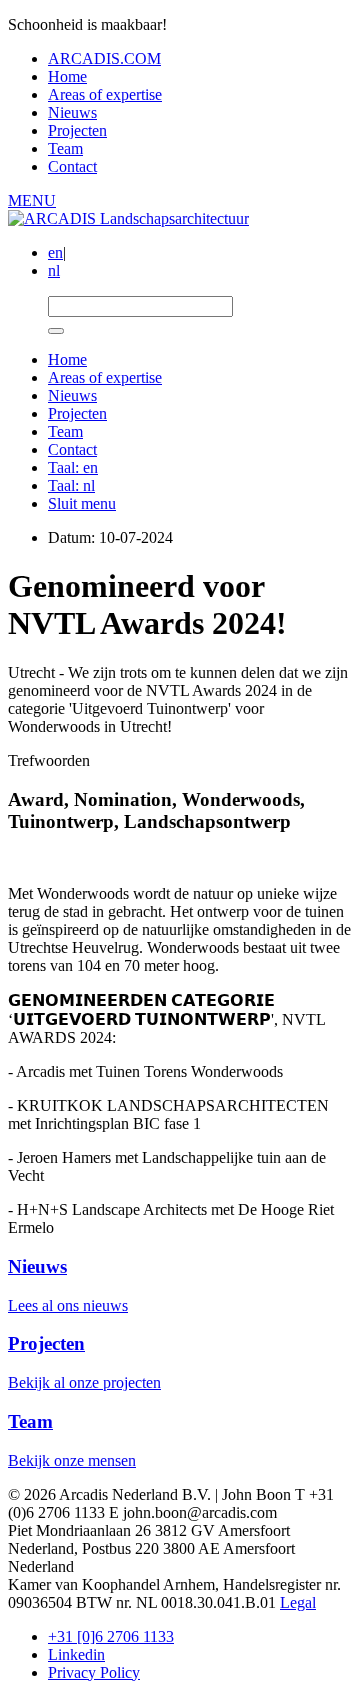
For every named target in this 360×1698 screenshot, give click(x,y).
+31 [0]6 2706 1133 (111, 1636)
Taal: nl (71, 485)
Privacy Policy (94, 1672)
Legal (298, 1602)
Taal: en (73, 467)
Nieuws (72, 112)
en (55, 252)
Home (67, 76)
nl (54, 270)
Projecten (77, 130)
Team (65, 148)
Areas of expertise (105, 94)
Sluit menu (82, 503)
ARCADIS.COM (104, 58)
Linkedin (76, 1654)
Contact (72, 166)
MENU (32, 200)
